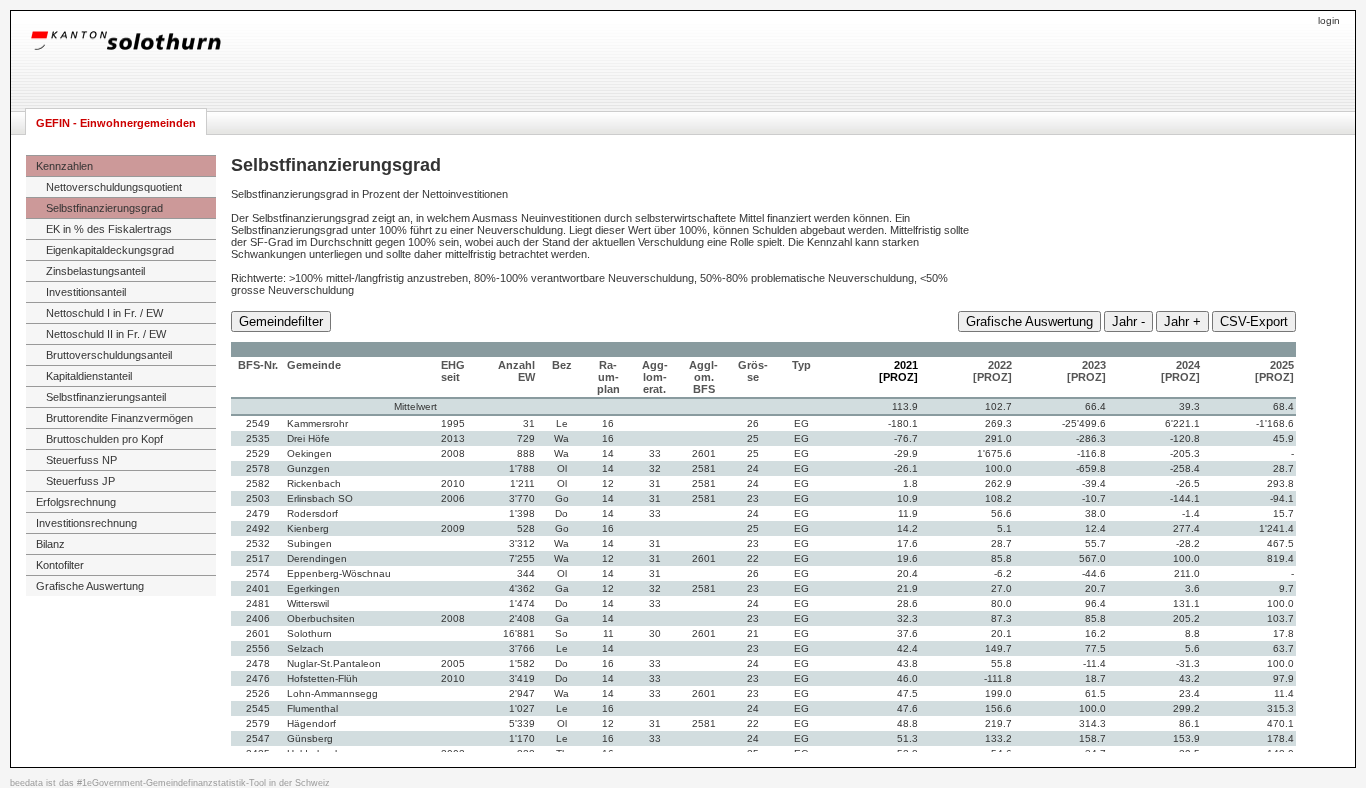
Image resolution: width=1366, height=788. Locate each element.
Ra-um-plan (608, 377)
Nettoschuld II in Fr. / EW (106, 334)
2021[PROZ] (898, 371)
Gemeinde (314, 365)
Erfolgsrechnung (76, 502)
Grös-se (753, 371)
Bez (562, 365)
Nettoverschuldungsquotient (114, 187)
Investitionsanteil (86, 292)
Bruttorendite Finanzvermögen (119, 418)
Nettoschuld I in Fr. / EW (104, 313)
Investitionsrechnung (86, 523)
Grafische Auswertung (90, 586)
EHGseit (453, 371)
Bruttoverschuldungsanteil (109, 355)
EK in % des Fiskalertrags (109, 229)
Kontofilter (60, 565)
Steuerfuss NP (81, 460)
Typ (801, 365)
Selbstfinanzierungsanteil (106, 397)
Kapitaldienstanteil (89, 376)
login (1329, 20)
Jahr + (1182, 321)
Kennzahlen (64, 166)
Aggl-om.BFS (703, 377)
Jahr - (1128, 321)
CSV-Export (1254, 321)
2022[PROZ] (992, 371)
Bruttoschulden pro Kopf (104, 439)
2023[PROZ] (1086, 371)
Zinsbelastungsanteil (95, 271)
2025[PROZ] (1274, 371)
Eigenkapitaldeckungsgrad (110, 250)
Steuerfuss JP (80, 481)
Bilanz (50, 544)
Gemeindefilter (281, 321)
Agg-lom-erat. (655, 377)
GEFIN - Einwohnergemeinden (116, 123)
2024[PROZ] (1180, 371)
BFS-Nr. (258, 365)
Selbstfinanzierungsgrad (104, 208)
